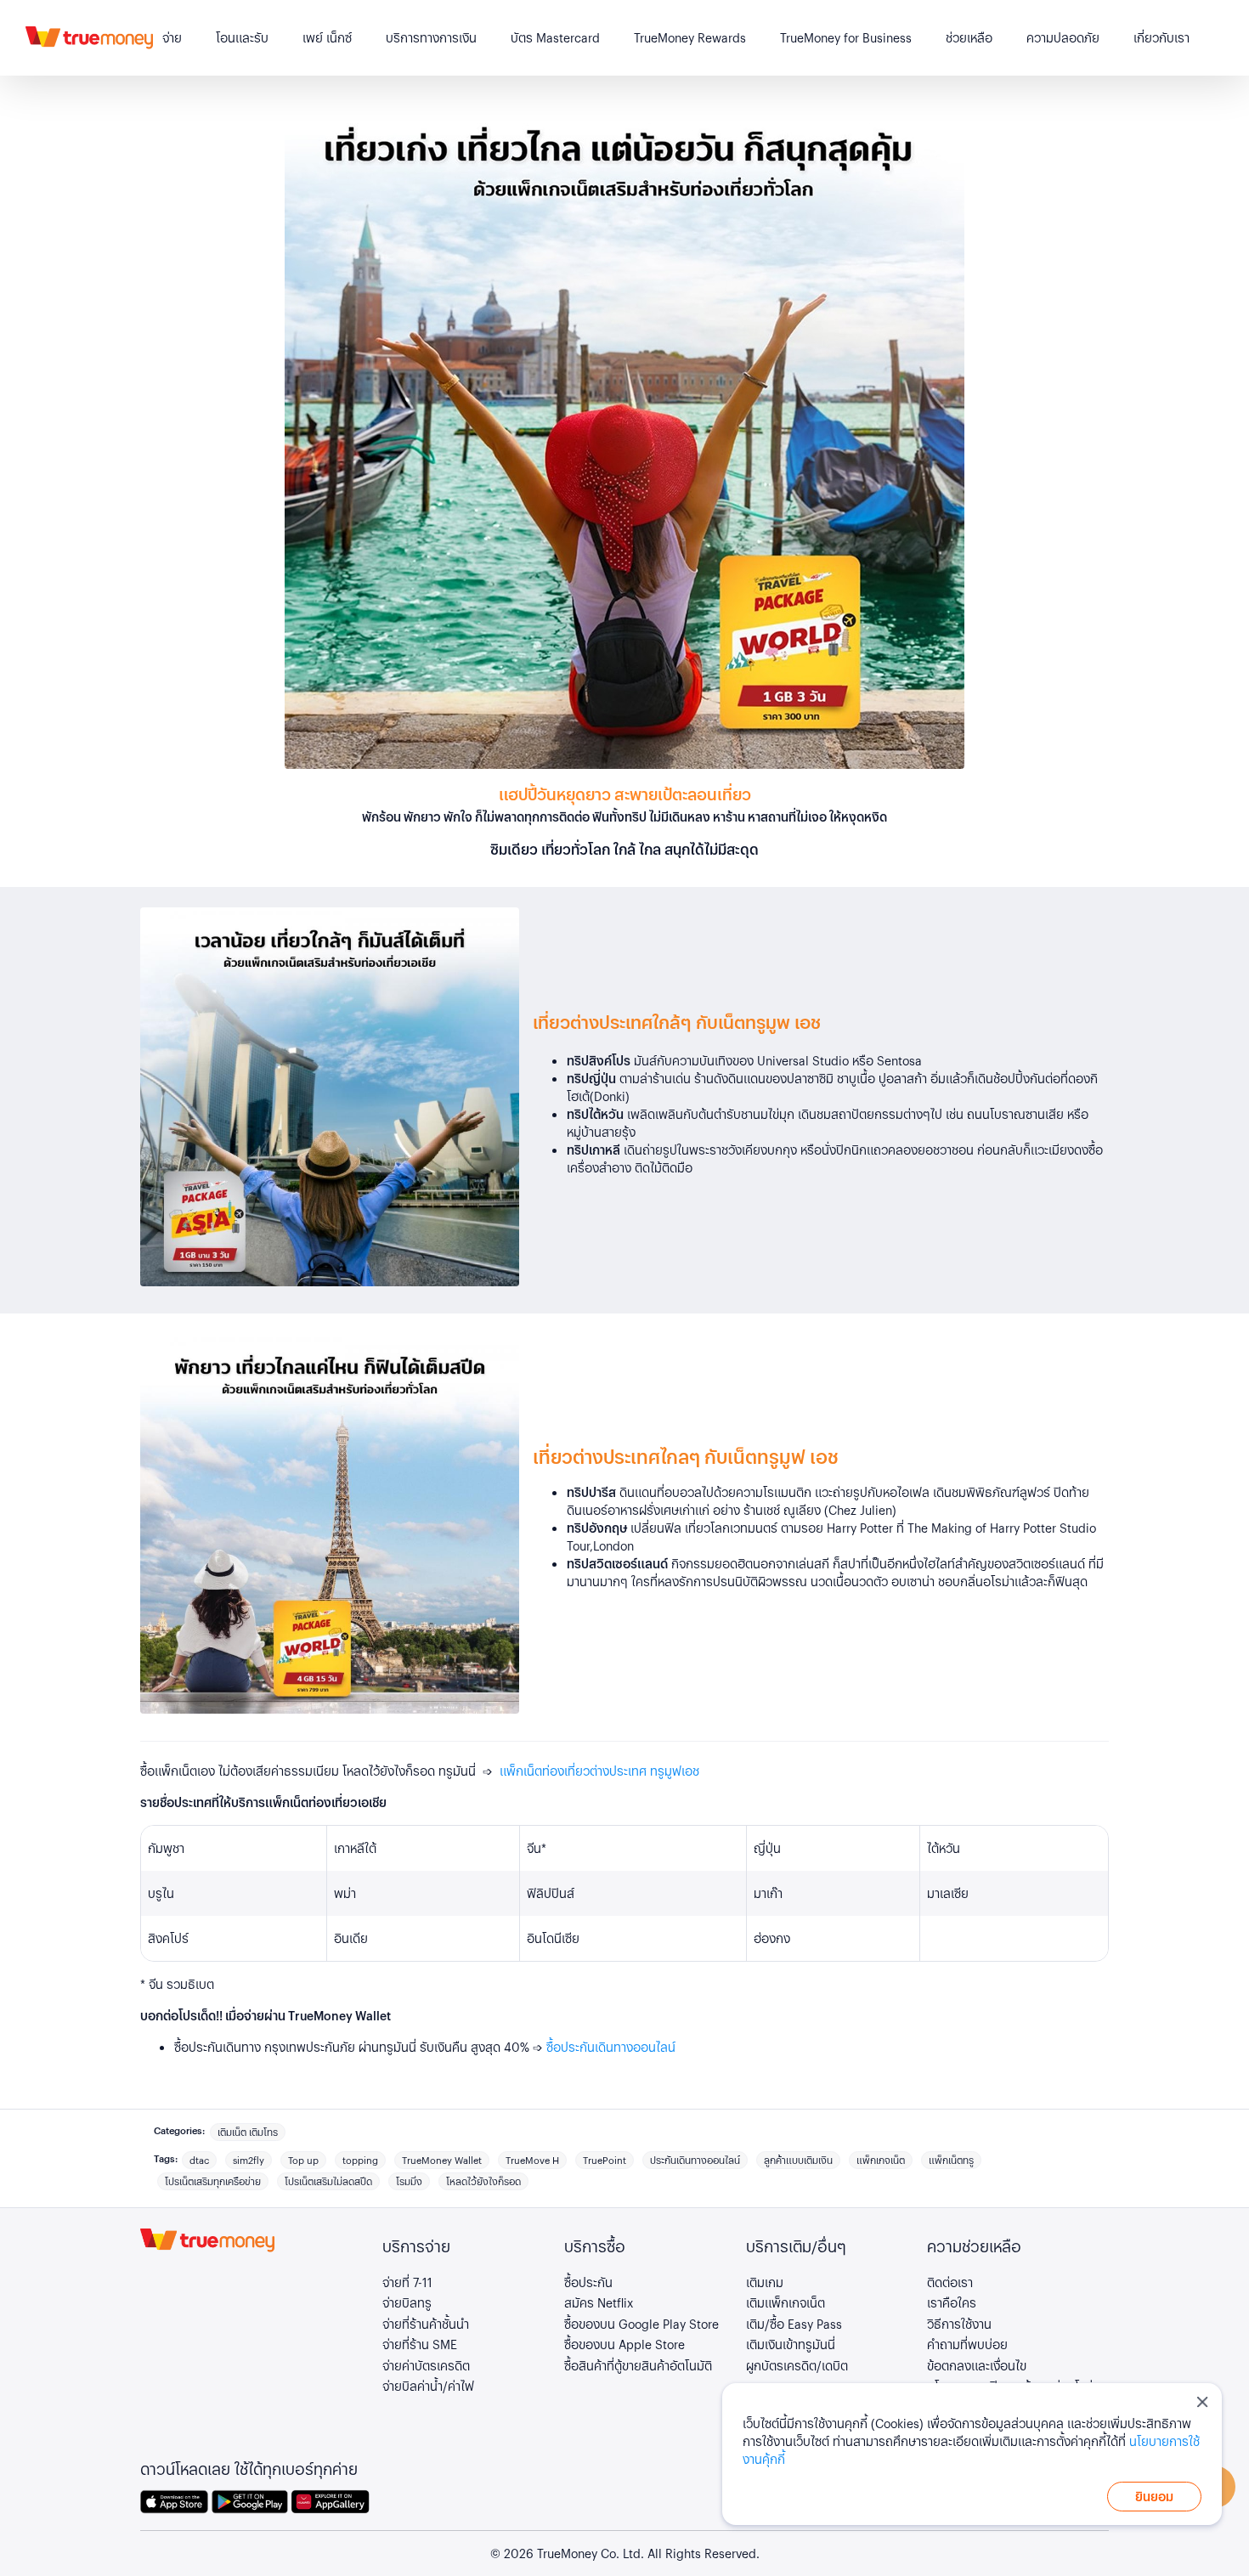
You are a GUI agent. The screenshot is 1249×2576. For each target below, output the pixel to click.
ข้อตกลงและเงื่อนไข (977, 2365)
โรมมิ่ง (409, 2181)
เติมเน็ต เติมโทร (248, 2132)
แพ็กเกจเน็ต (881, 2160)
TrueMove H (532, 2160)
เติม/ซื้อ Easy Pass (794, 2324)
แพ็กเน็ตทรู (951, 2160)
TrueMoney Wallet (442, 2160)
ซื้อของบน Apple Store (624, 2344)
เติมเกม (765, 2282)
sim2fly (249, 2160)
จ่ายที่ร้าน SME (420, 2344)
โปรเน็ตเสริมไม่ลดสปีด (328, 2181)
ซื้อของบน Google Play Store (641, 2324)
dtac (199, 2160)
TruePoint (605, 2160)
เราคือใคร (952, 2302)
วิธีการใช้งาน (959, 2324)
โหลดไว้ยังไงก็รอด (483, 2181)
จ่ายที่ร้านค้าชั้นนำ (426, 2324)
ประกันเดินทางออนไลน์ (695, 2160)
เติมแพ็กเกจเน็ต (786, 2302)
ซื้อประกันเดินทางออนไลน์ (611, 2047)
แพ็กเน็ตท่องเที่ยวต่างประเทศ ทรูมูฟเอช (599, 1771)
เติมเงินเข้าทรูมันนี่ (791, 2344)
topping (360, 2160)
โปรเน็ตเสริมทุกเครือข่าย (213, 2181)
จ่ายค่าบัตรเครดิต (426, 2365)
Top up (303, 2160)
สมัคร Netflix (599, 2302)
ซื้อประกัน (588, 2282)
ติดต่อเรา (950, 2282)
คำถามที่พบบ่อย (967, 2344)
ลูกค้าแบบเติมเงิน (798, 2160)
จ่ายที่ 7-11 (407, 2282)
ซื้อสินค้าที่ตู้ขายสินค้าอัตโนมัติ (638, 2365)
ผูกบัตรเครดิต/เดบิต (797, 2365)
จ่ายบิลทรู (407, 2302)
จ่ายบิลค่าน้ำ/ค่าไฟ (428, 2386)
